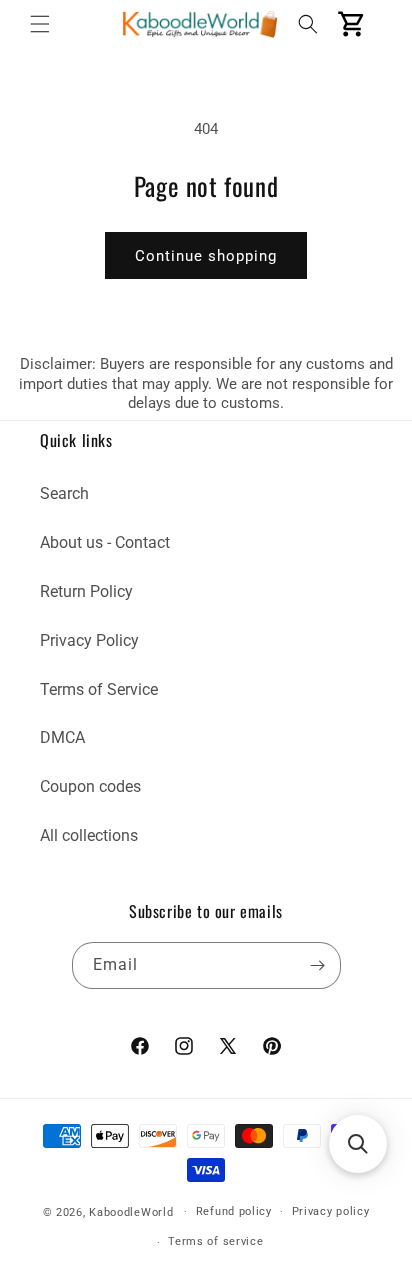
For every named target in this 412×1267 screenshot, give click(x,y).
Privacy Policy (89, 640)
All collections (89, 835)
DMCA (62, 737)
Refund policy (234, 1211)
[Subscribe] (318, 965)
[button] (40, 24)
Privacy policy (331, 1211)
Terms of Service (99, 689)
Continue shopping (206, 256)
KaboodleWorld (131, 1211)
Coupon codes (90, 786)
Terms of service (215, 1241)
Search (64, 493)
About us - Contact (105, 542)
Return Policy (86, 591)
